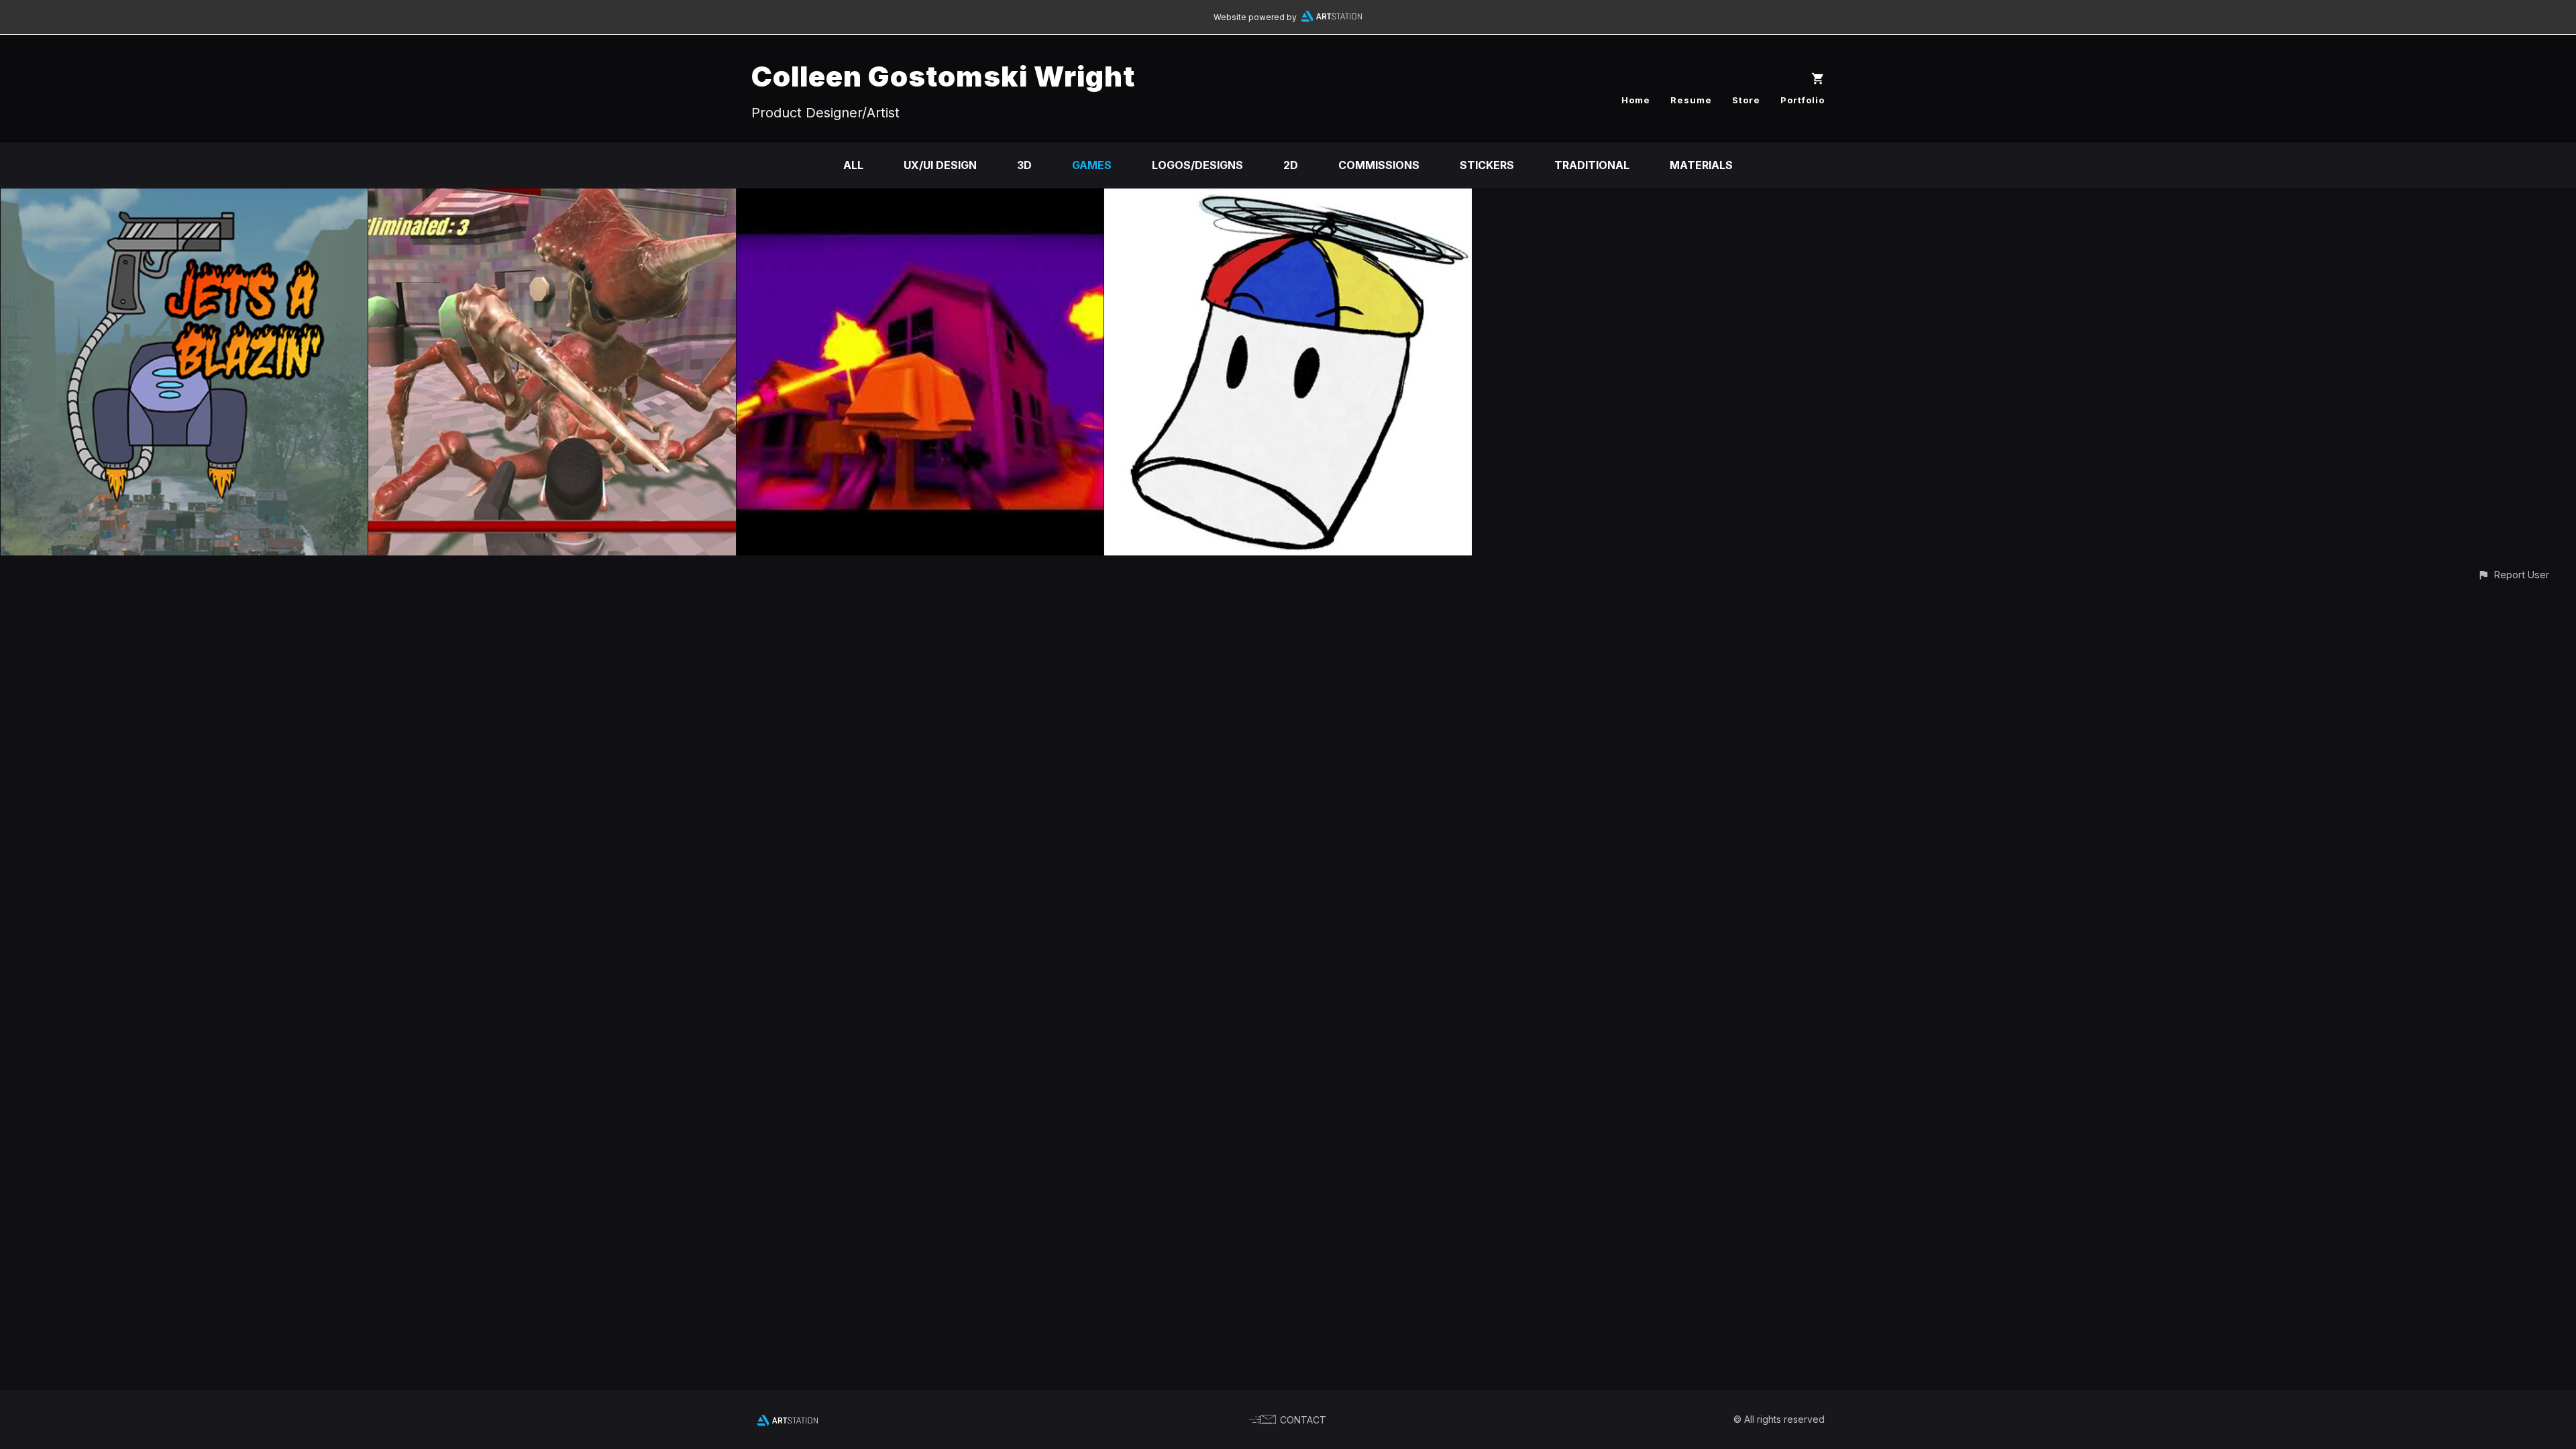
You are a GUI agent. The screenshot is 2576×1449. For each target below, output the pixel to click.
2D (1291, 165)
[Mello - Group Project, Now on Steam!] (1288, 198)
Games (1092, 165)
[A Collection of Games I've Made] (920, 198)
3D (1024, 165)
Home (1636, 100)
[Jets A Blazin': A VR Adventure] (184, 198)
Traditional (1592, 165)
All (853, 165)
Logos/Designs (1197, 165)
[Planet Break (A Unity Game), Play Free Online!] (552, 198)
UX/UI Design (940, 165)
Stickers (1487, 165)
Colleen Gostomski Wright (943, 76)
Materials (1701, 165)
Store (1746, 100)
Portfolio (1803, 100)
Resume (1691, 100)
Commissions (1379, 165)
